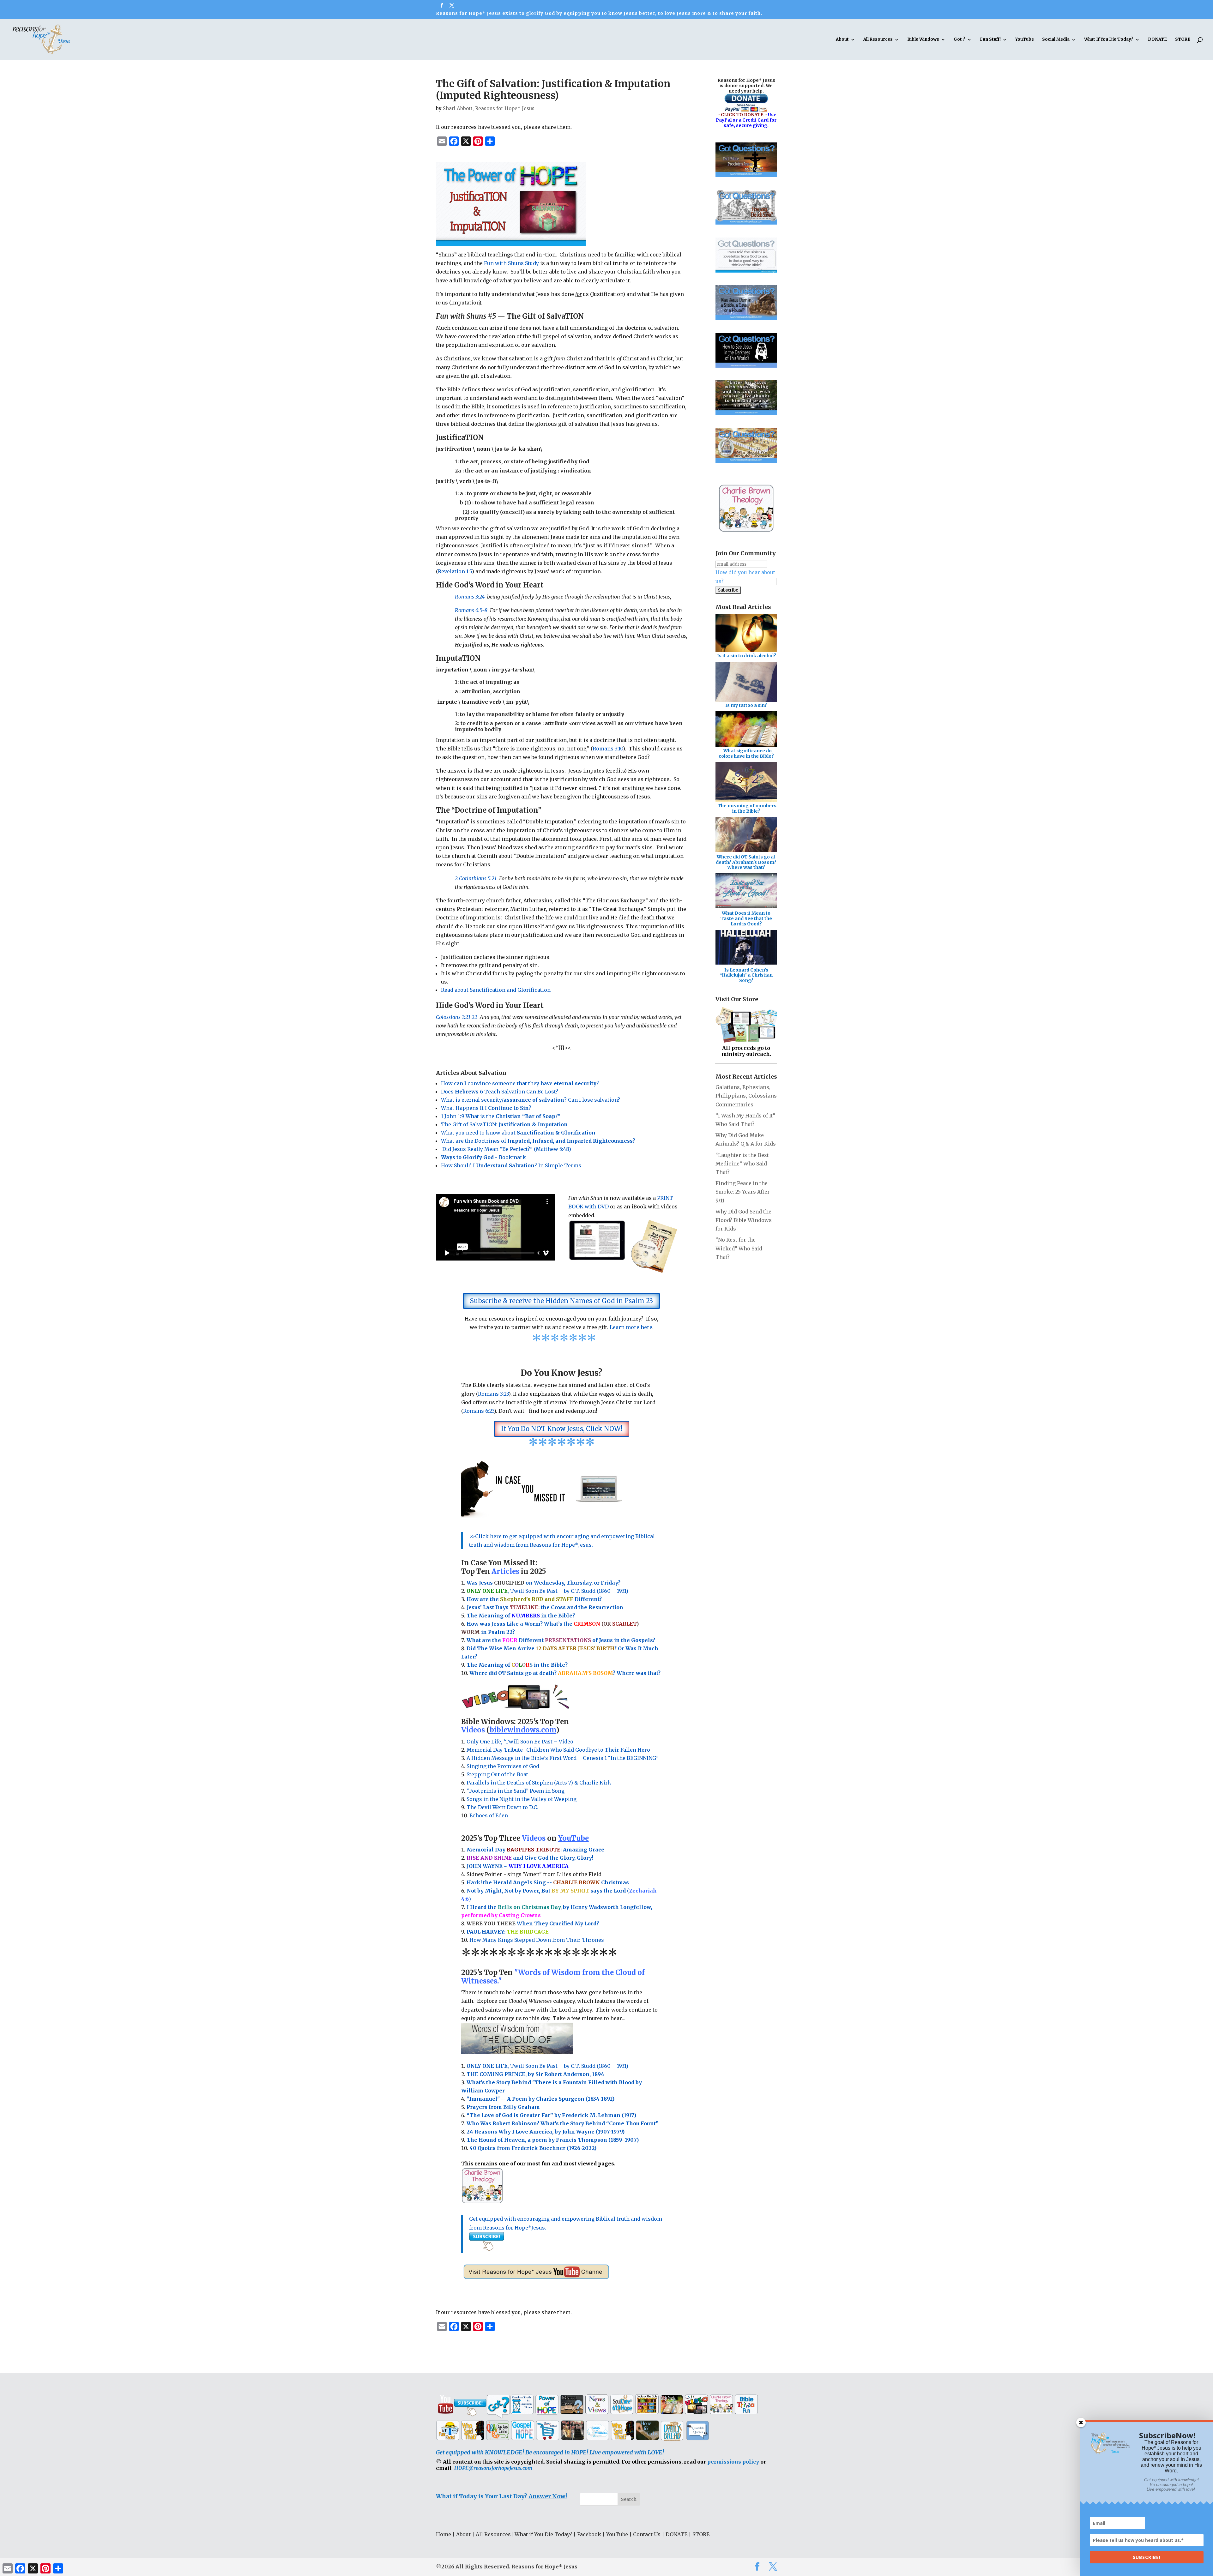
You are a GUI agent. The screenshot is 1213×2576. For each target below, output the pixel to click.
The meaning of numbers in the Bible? (747, 808)
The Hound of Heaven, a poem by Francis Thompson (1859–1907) (553, 2140)
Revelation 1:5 (455, 571)
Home (444, 2534)
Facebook (589, 2534)
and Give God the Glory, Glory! (530, 1858)
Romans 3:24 (470, 597)
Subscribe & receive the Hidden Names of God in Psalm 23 (561, 1301)
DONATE (1157, 40)
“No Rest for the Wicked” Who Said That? (739, 1248)
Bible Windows (923, 40)
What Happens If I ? (486, 1108)
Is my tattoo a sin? (746, 705)
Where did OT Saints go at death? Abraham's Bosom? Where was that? (746, 862)
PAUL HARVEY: (508, 1932)
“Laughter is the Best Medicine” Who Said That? (742, 1164)
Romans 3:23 (493, 1394)
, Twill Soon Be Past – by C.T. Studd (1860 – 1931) (547, 2066)
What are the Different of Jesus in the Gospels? (561, 1640)
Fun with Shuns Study (511, 263)
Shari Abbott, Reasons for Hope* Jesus (489, 108)
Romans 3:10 (608, 749)
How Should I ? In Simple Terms (511, 1165)
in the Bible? (543, 1616)
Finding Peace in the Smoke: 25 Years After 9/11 (743, 1192)
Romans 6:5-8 (471, 610)
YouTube (1025, 40)
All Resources (878, 40)
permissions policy (733, 2462)
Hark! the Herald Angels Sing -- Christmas (548, 1882)
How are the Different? (534, 1599)
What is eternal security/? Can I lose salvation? (531, 1100)
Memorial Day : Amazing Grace (536, 1850)
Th (470, 1616)
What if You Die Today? (543, 2534)
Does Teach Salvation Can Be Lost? (500, 1092)
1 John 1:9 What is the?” (501, 1116)
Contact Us (647, 2534)
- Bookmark (483, 1157)
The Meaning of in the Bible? (517, 1665)
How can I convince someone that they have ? (520, 1083)
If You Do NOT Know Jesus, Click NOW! (562, 1429)
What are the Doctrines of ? (538, 1141)
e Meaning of (493, 1616)
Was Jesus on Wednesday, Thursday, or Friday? (543, 1583)
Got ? (960, 40)
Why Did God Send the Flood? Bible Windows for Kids (744, 1220)
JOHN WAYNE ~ (518, 1866)
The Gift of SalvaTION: (504, 1124)
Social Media (1056, 40)
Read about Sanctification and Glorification (496, 990)
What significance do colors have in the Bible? (746, 753)
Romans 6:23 (479, 1411)
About (842, 40)
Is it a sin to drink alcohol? (747, 656)
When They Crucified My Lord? (533, 1923)
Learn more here (631, 1327)
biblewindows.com (523, 1730)
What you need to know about (518, 1133)
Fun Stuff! (990, 40)
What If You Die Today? (1109, 40)
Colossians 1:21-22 (457, 1017)
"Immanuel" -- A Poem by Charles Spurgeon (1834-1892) (540, 2099)
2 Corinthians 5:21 (476, 878)
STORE (1183, 40)
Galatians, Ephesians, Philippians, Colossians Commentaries (746, 1096)
